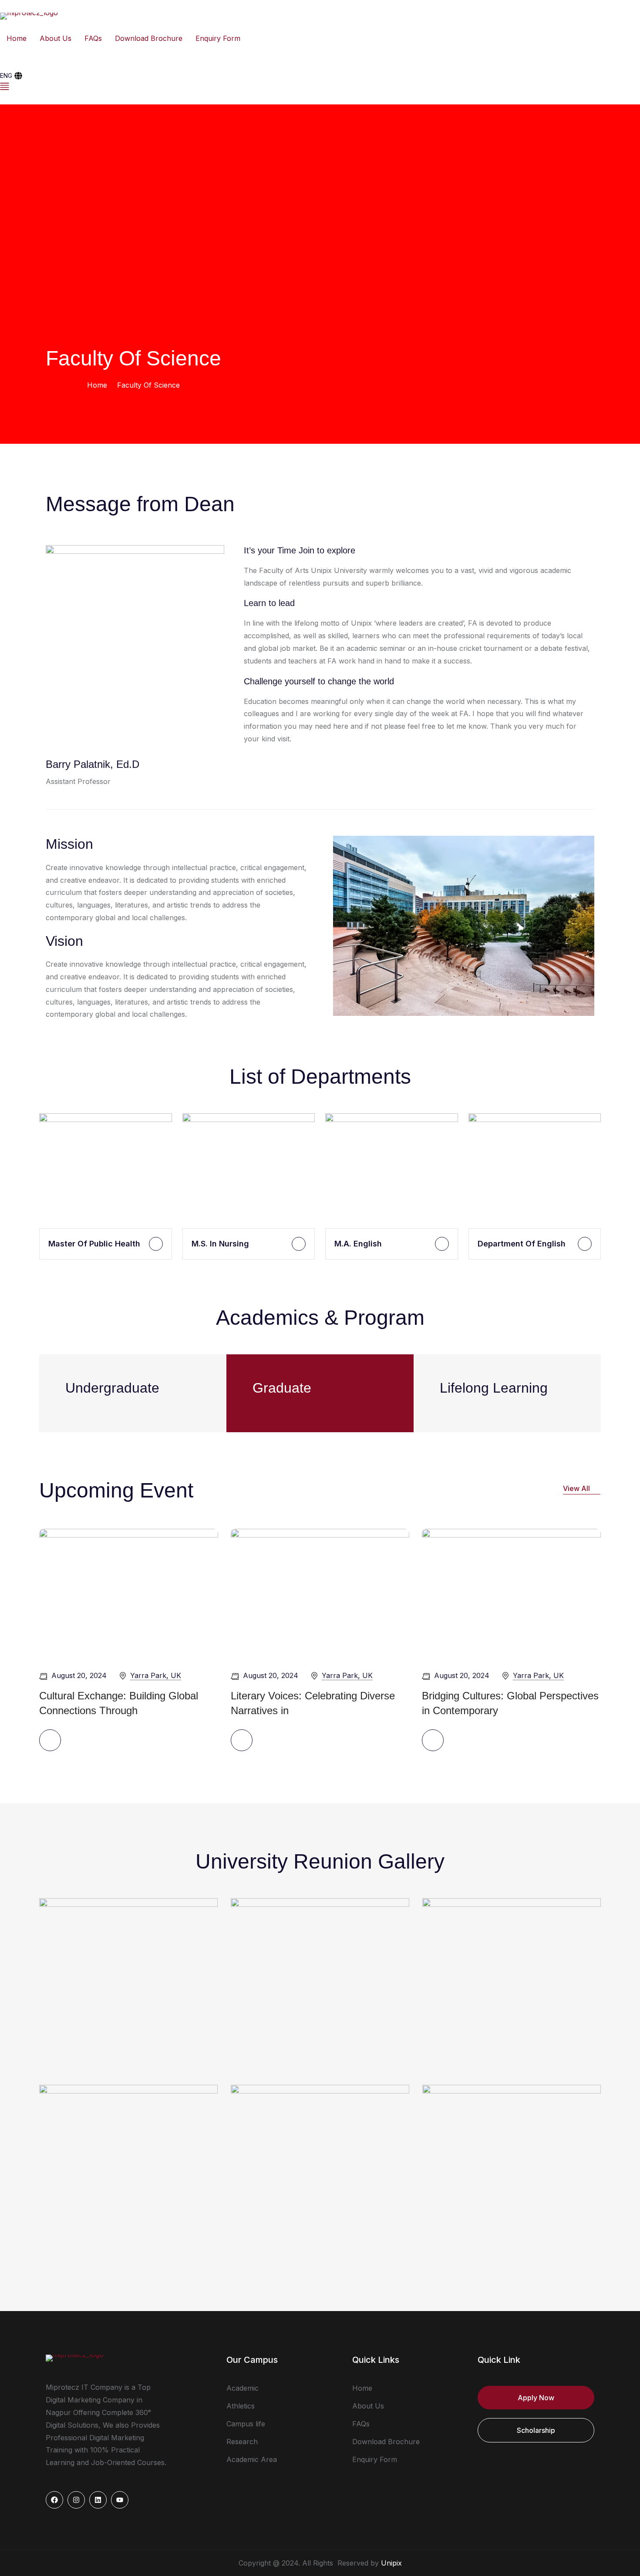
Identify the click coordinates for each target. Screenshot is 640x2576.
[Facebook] (54, 2500)
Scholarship (536, 2430)
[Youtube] (120, 2500)
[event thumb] (129, 1593)
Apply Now (536, 2398)
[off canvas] (320, 86)
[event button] (50, 1740)
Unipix (391, 2563)
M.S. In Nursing (220, 1244)
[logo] (29, 15)
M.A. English (358, 1244)
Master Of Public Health (94, 1244)
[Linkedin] (98, 2500)
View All (577, 1488)
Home (97, 385)
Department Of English (522, 1244)
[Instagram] (76, 2500)
